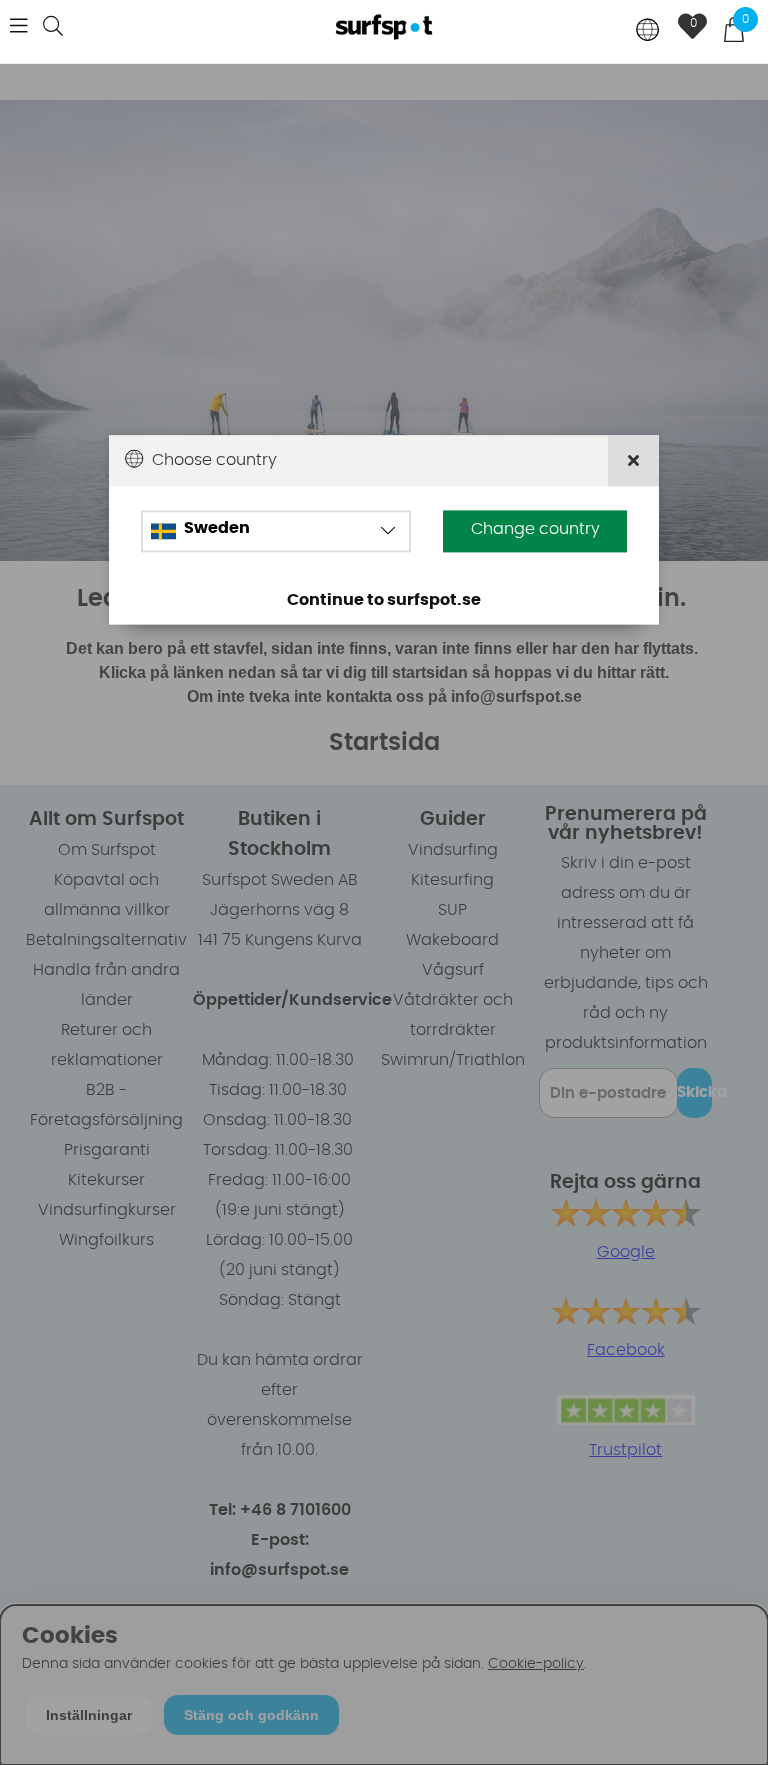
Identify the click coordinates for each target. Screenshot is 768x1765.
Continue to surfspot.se (384, 600)
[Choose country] (648, 31)
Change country (535, 529)
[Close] (633, 460)
